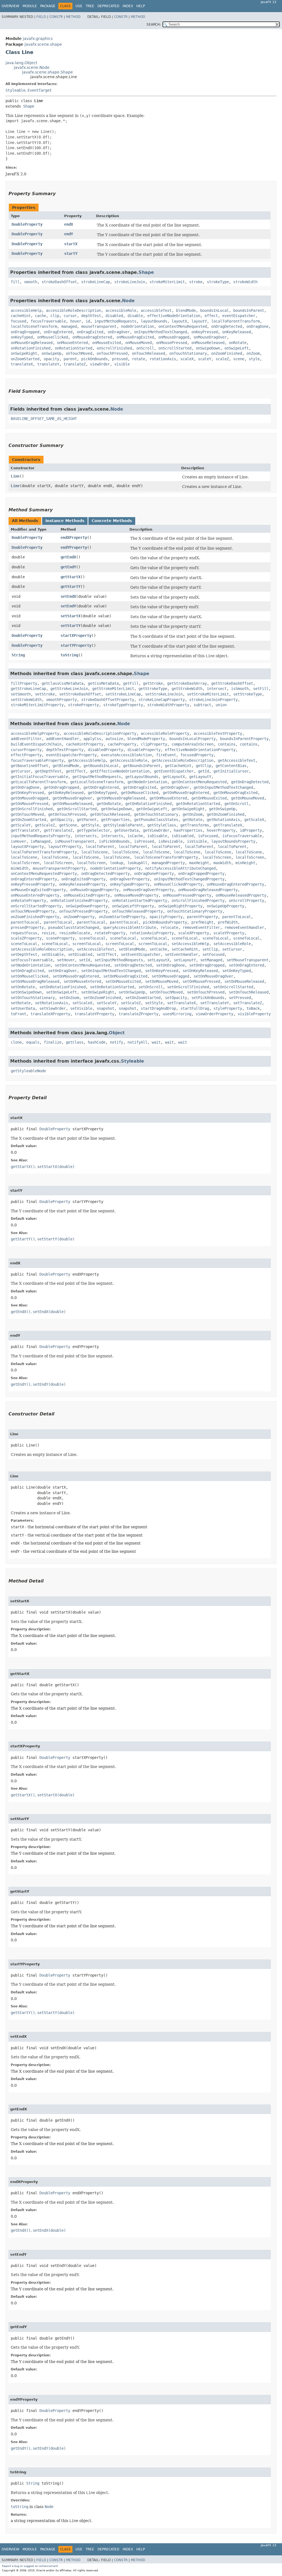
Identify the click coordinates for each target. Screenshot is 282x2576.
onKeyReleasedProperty (82, 884)
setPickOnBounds (208, 998)
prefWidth (228, 922)
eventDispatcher (239, 316)
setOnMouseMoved (162, 981)
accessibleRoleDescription (74, 310)
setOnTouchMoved (166, 992)
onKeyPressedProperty (33, 884)
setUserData (23, 1008)
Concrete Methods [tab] (112, 521)
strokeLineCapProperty (162, 700)
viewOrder (100, 364)
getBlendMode (66, 766)
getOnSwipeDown (116, 809)
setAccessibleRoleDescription (42, 949)
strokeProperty (83, 705)
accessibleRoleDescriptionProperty (100, 733)
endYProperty (74, 547)
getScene (68, 825)
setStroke (45, 694)
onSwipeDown (208, 348)
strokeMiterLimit (167, 282)
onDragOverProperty (130, 879)
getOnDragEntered (101, 787)
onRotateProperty (28, 900)
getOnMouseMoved (248, 798)
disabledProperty (105, 750)
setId (85, 960)
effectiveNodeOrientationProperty (200, 750)
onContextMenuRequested (183, 326)
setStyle (154, 1003)
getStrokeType (153, 689)
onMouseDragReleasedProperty (208, 890)
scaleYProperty (229, 933)
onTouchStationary (188, 353)
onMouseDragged (174, 337)
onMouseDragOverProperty (148, 890)
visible (122, 364)
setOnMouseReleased (244, 981)
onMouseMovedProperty (136, 895)
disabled (114, 316)
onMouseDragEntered (92, 337)
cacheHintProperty (85, 744)
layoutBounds (154, 321)
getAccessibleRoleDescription (183, 760)
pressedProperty (27, 927)
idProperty (251, 830)
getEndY (68, 567)
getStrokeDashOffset (232, 683)
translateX (22, 364)
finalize (53, 1042)
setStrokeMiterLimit (208, 694)
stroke (196, 282)
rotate (139, 359)
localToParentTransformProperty (44, 852)
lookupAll (137, 863)
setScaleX (82, 1003)
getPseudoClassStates (156, 820)
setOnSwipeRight (98, 992)
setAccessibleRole (232, 944)
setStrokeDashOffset (80, 694)
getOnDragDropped (61, 787)
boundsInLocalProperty (192, 739)
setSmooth (21, 694)
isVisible (197, 841)
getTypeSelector (93, 830)
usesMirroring (177, 1014)
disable (135, 316)
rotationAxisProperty (152, 933)
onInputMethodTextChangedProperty (189, 879)
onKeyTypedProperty (130, 884)
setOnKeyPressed (162, 971)
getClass (75, 1042)
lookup (116, 863)
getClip (204, 766)
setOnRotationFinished (63, 987)
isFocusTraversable (242, 836)
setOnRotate (23, 987)
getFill (131, 683)
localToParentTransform (235, 321)
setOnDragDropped (207, 965)
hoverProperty (221, 830)
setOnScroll (151, 987)
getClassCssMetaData (63, 683)
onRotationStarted (74, 348)
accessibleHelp (26, 310)
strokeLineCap (96, 282)
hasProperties (188, 830)
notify (116, 1042)
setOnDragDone (170, 965)
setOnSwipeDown (26, 992)
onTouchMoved (79, 353)
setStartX (70, 616)
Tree (90, 6)
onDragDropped (25, 332)
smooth (31, 282)
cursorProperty (26, 750)
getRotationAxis (223, 820)
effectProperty (26, 755)
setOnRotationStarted (112, 987)
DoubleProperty (27, 224)
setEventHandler (181, 954)
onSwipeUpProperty (226, 906)
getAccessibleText (237, 760)
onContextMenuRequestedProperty (44, 874)
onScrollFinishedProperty (198, 900)
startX (71, 244)
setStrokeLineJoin (164, 694)
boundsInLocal (215, 310)
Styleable (15, 90)
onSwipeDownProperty (87, 906)
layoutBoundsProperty (233, 841)
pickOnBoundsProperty (165, 922)
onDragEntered (58, 332)
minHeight (245, 863)
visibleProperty (254, 1014)
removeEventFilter (201, 927)
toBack (253, 1008)
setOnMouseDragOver (213, 976)
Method (73, 17)
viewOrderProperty (215, 1014)
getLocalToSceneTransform (97, 782)
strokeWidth (245, 282)
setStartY (70, 626)
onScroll (145, 348)
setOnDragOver (63, 971)
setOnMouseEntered (82, 981)
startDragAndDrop (158, 1008)
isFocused (208, 836)
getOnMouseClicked (140, 793)
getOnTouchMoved (27, 814)
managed (69, 326)
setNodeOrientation (31, 965)
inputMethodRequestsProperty (40, 836)
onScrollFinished (114, 348)
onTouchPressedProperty (83, 911)
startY (71, 253)
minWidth (20, 868)
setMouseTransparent (248, 960)
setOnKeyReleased (200, 971)
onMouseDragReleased (32, 343)
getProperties (115, 820)
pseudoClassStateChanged (74, 927)
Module (30, 6)
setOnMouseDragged (170, 976)
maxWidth (222, 863)
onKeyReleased (237, 332)
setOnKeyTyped (237, 971)
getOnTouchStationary (156, 814)
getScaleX (254, 820)
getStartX (70, 577)
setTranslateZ (248, 1003)
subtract (202, 705)
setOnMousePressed (201, 981)
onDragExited (90, 332)
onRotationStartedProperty (140, 900)
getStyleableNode (28, 1071)
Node (128, 301)
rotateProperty (110, 933)
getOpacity (61, 820)
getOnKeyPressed (27, 793)
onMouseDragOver (210, 337)
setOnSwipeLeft (61, 992)
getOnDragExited (140, 787)
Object (117, 1033)
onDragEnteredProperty (34, 879)
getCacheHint (178, 766)
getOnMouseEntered (168, 798)
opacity (51, 359)
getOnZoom (192, 814)
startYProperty (76, 645)
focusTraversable (48, 321)
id (88, 321)
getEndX (68, 557)
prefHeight (202, 922)
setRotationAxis (51, 1003)
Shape (29, 106)
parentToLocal (237, 917)
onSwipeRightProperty (180, 906)
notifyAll (137, 1042)
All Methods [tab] (25, 521)
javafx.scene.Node (32, 67)
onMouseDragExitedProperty (38, 890)
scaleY (205, 359)
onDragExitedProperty (83, 879)
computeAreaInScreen (192, 744)
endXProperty (74, 537)
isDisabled (183, 836)
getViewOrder (156, 830)
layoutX (179, 321)
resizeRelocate (75, 933)
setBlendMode (132, 949)
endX (69, 224)
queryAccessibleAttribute (130, 927)
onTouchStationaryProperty (195, 911)
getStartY (70, 586)
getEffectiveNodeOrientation (120, 771)
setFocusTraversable (32, 960)
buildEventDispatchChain (36, 744)
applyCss (92, 739)
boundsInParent (249, 310)
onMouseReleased (208, 343)
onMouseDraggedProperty (94, 890)
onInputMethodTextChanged (161, 332)
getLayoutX (174, 777)
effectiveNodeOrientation (174, 316)
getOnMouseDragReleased (121, 798)
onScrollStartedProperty (36, 906)
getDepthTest (48, 771)
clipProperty (154, 744)
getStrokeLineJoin (69, 689)
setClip (210, 949)
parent (70, 359)
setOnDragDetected (133, 965)
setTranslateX (181, 1003)
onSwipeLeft (237, 348)
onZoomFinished (227, 353)
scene (239, 359)
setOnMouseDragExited (125, 976)
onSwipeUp (51, 353)
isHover (18, 841)
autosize (114, 739)
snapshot (105, 1008)
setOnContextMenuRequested (82, 965)
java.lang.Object (21, 63)
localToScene (94, 852)
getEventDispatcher (174, 771)
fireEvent (166, 755)
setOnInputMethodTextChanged (111, 971)
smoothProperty (61, 700)
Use (79, 6)
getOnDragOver (175, 787)
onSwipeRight (24, 353)
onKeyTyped (22, 337)
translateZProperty (139, 1014)
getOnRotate (109, 804)
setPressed (240, 998)
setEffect (107, 954)
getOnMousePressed (29, 804)
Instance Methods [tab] (65, 521)
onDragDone (257, 326)
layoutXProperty (27, 847)
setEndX (68, 596)
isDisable (157, 836)
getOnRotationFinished (148, 804)
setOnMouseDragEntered (76, 976)
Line (15, 476)
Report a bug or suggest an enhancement (30, 2566)
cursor (70, 316)
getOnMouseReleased (72, 804)
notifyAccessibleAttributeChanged (180, 868)
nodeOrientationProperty (115, 868)
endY (69, 234)
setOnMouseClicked (29, 976)
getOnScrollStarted (77, 809)
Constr (56, 17)
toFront (18, 1014)
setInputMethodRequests (119, 960)
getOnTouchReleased (110, 814)
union (221, 705)
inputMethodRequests (115, 321)
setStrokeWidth (26, 700)
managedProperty (168, 863)
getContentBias (231, 766)
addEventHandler (63, 739)
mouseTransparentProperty (59, 868)
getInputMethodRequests (97, 777)
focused (18, 321)
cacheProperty (122, 744)
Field (41, 17)
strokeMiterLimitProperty (37, 705)
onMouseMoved (139, 343)
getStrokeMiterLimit (113, 689)
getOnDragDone (25, 787)
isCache (135, 836)
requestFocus (24, 933)
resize (48, 933)
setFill (261, 689)
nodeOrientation (137, 326)
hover (76, 321)
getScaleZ (45, 825)
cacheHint (21, 316)
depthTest (91, 316)
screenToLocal (87, 944)
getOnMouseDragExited (235, 793)
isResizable (170, 841)
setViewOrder (53, 1008)
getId (204, 771)
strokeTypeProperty (123, 705)
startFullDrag (195, 1008)
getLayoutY (200, 777)
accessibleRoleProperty (165, 733)
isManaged (40, 841)
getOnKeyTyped (102, 793)
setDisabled (80, 954)
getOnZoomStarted (28, 820)
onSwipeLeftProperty (133, 906)
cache (40, 316)
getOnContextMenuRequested (199, 782)
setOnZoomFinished (102, 998)
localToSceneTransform (34, 326)
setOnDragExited (27, 971)
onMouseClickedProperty (178, 884)
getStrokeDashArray (187, 683)
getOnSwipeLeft (152, 809)
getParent (87, 820)
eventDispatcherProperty (71, 755)
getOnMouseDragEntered (186, 793)
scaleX (187, 359)
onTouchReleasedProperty (137, 911)
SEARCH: (154, 24)
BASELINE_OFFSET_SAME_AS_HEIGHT (44, 419)
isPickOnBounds (114, 841)
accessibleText (156, 310)
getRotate (192, 820)
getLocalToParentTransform (38, 782)
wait (156, 1042)
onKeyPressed (205, 332)
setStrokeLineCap (123, 694)
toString (69, 655)
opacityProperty (166, 917)
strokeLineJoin (130, 282)
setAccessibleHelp (190, 944)
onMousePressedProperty (187, 895)
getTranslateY (25, 830)
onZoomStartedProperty (122, 917)
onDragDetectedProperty (105, 874)
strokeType (218, 282)
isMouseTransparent (75, 841)
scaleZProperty (26, 938)
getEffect (76, 771)
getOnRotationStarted (198, 804)
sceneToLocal (92, 938)
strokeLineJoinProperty (213, 700)
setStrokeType (248, 694)
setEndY (68, 606)
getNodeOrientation (147, 782)
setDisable (53, 954)
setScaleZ (131, 1003)
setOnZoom (69, 998)
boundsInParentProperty (244, 739)
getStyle (90, 825)
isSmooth (240, 689)
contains (227, 744)
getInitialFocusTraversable (39, 777)
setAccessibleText (96, 949)
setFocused (213, 954)
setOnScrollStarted (233, 987)
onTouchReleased (148, 353)
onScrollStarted (175, 348)
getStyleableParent (123, 825)
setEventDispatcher (141, 954)
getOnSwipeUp (222, 809)
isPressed (144, 841)
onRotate (238, 343)
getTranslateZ (58, 830)
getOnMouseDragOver (72, 798)
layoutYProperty (65, 847)
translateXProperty (50, 1014)
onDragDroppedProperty (201, 874)
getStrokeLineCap (28, 689)
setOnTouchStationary (33, 998)
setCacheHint (185, 949)
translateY (48, 364)
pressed (120, 359)
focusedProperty (197, 755)
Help (141, 6)
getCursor (21, 771)
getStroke (153, 683)
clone (16, 1042)
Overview (10, 6)
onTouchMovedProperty (33, 911)
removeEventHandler (244, 927)
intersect (217, 689)
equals (33, 1042)
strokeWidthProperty (168, 705)
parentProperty (202, 917)
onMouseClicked (53, 337)
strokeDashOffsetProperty (108, 700)
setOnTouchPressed (206, 992)
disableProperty (144, 750)
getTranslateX (228, 825)
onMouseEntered (72, 343)
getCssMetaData (103, 683)
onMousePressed (172, 343)
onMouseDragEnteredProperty (235, 884)
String (18, 655)
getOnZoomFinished (226, 814)
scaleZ (222, 359)
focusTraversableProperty (37, 760)
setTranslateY (215, 1003)
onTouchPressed (112, 353)
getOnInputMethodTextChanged (223, 787)
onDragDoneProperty (154, 874)
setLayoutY (185, 960)
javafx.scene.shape (43, 44)
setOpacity (176, 998)
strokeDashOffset (59, 282)
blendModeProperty (146, 739)
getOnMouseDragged (29, 798)
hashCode (97, 1042)
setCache (158, 949)
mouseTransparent (99, 326)
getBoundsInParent (142, 766)
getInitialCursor (231, 771)
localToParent (100, 847)
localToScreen (217, 857)
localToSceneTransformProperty (166, 857)
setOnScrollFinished (188, 987)
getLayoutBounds (142, 777)
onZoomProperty (79, 917)
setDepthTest (24, 954)
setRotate (21, 1003)
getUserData (126, 830)
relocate (169, 927)
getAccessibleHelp (87, 760)
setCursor (232, 949)
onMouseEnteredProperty (35, 895)
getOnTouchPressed (67, 814)
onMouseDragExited (135, 337)
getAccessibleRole (129, 760)
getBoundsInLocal (101, 766)
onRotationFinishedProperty (79, 900)
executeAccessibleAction (126, 755)
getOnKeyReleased (66, 793)
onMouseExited (107, 343)
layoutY (199, 321)
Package (48, 6)
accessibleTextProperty (218, 733)
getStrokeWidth (187, 689)
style (254, 359)
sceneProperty (60, 938)
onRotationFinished (31, 348)
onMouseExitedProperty (87, 895)
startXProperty (76, 635)
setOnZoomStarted (143, 998)
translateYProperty (94, 1014)
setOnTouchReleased (249, 992)
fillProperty (24, 683)
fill (15, 282)
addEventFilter (26, 739)
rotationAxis (163, 359)
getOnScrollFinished (32, 809)
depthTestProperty (65, 750)
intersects (86, 836)
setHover (66, 960)
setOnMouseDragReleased (35, 981)
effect (211, 316)
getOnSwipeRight (188, 809)
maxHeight (199, 863)
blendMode (186, 310)
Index (128, 6)
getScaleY (21, 825)
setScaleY (107, 1003)
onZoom (253, 353)
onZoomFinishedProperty (35, 917)
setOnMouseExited (123, 981)
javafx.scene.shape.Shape (48, 72)
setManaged (211, 960)
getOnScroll (237, 804)
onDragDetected (227, 326)
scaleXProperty (194, 933)
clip (55, 316)
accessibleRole (121, 310)
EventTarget (40, 90)
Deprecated (108, 6)
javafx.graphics (38, 39)
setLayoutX (158, 960)
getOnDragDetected (250, 782)
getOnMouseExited (209, 798)
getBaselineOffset (29, 766)
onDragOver (119, 332)
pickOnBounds (94, 359)
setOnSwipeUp (132, 992)
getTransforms (195, 825)
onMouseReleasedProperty (241, 895)
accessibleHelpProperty (35, 733)
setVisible (81, 1008)
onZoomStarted (25, 359)
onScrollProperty (246, 900)
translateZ (75, 364)
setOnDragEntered (246, 965)
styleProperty (228, 1008)
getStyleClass (162, 825)
